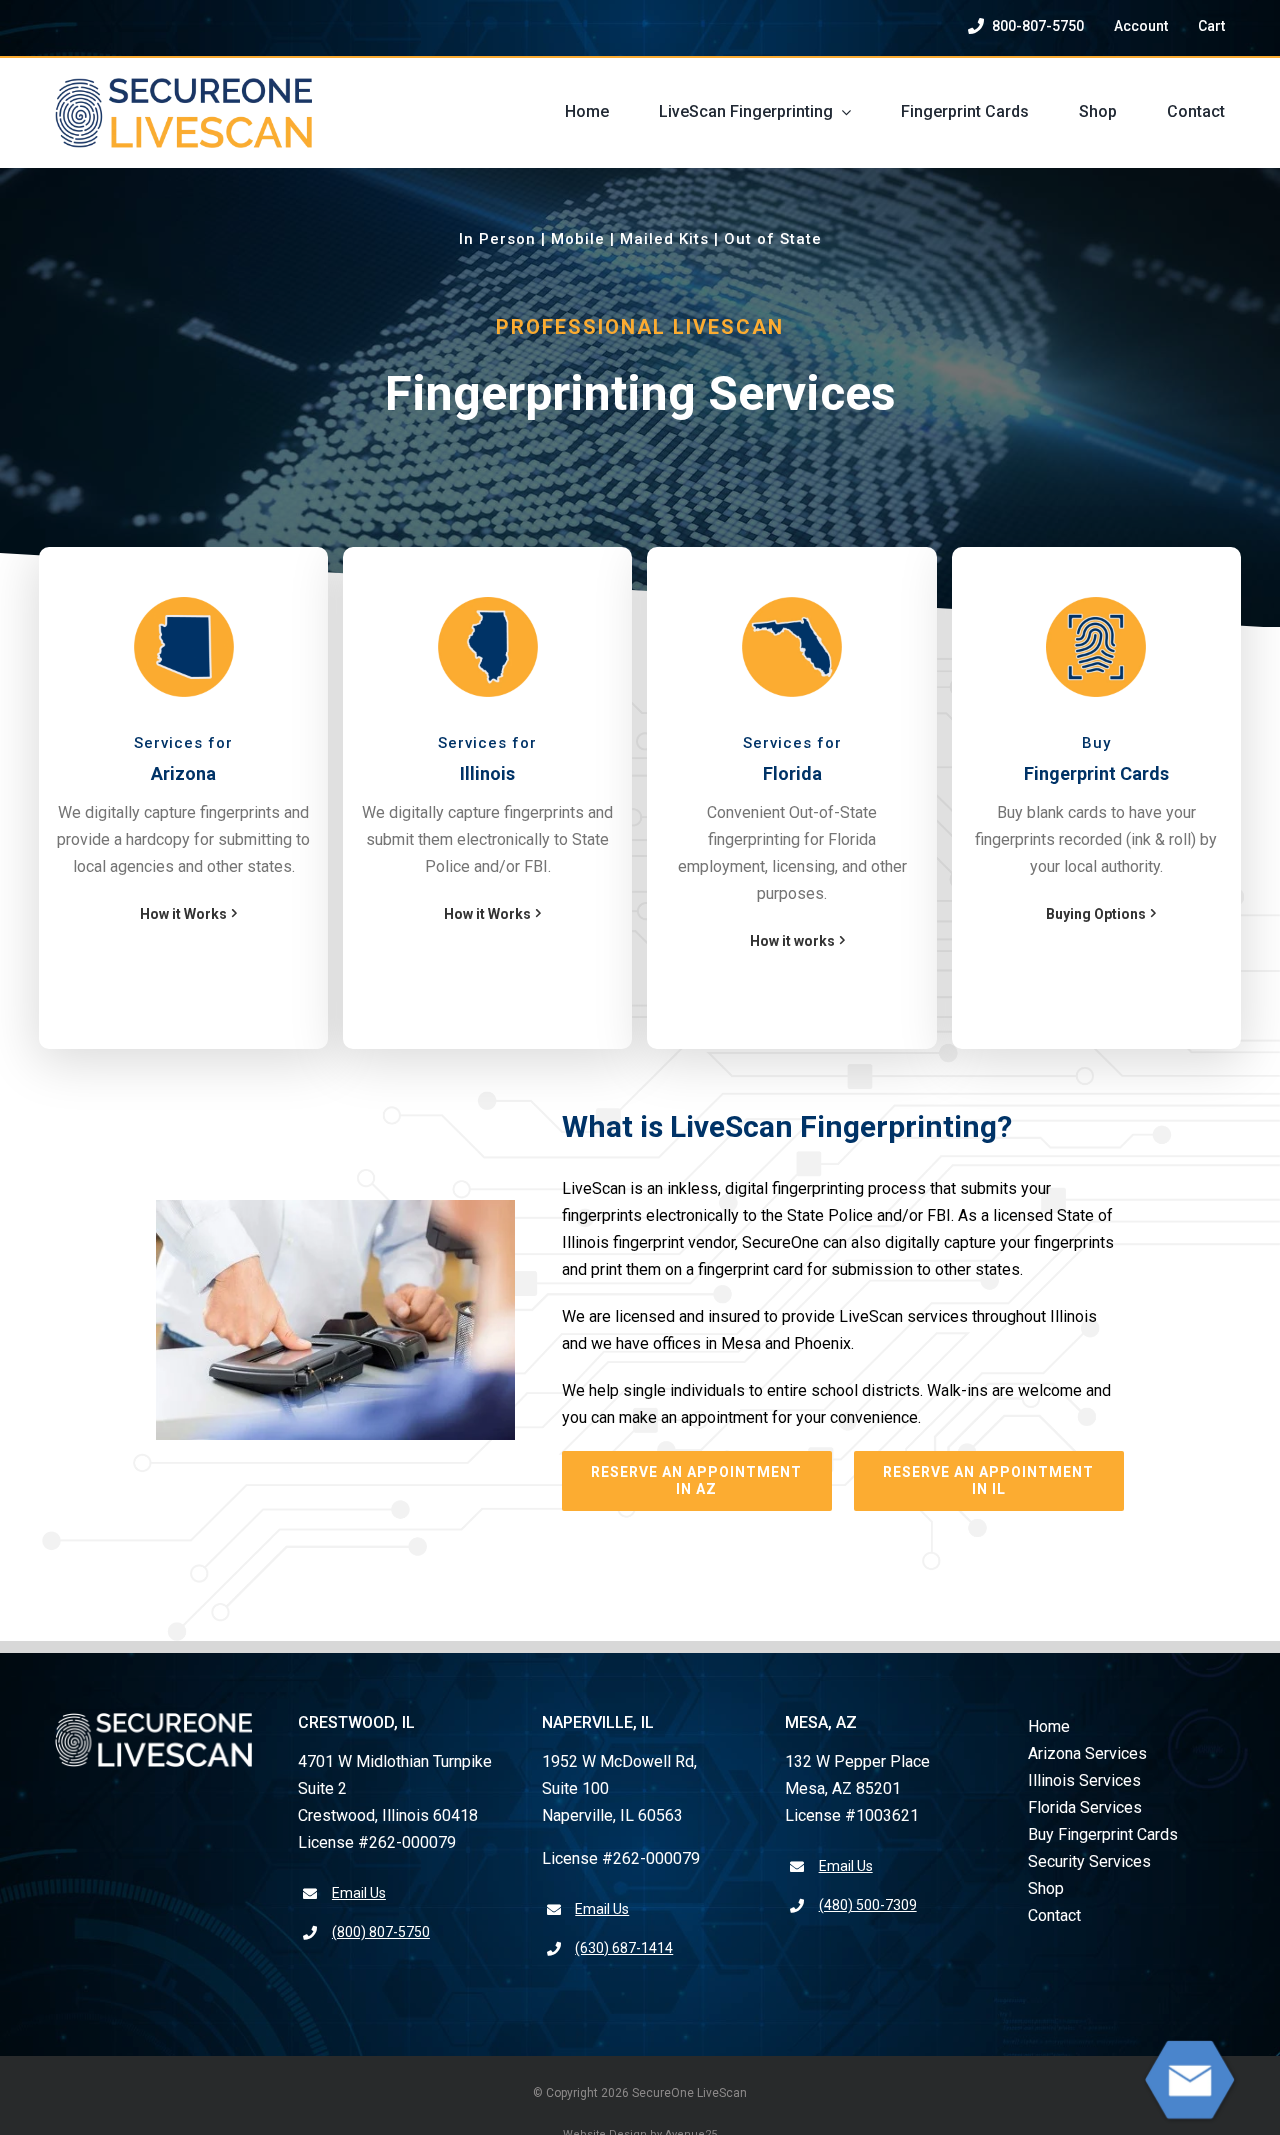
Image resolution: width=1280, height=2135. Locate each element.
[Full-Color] (183, 85)
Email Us (359, 1893)
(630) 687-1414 (624, 1948)
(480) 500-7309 (868, 1905)
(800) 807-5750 (381, 1932)
